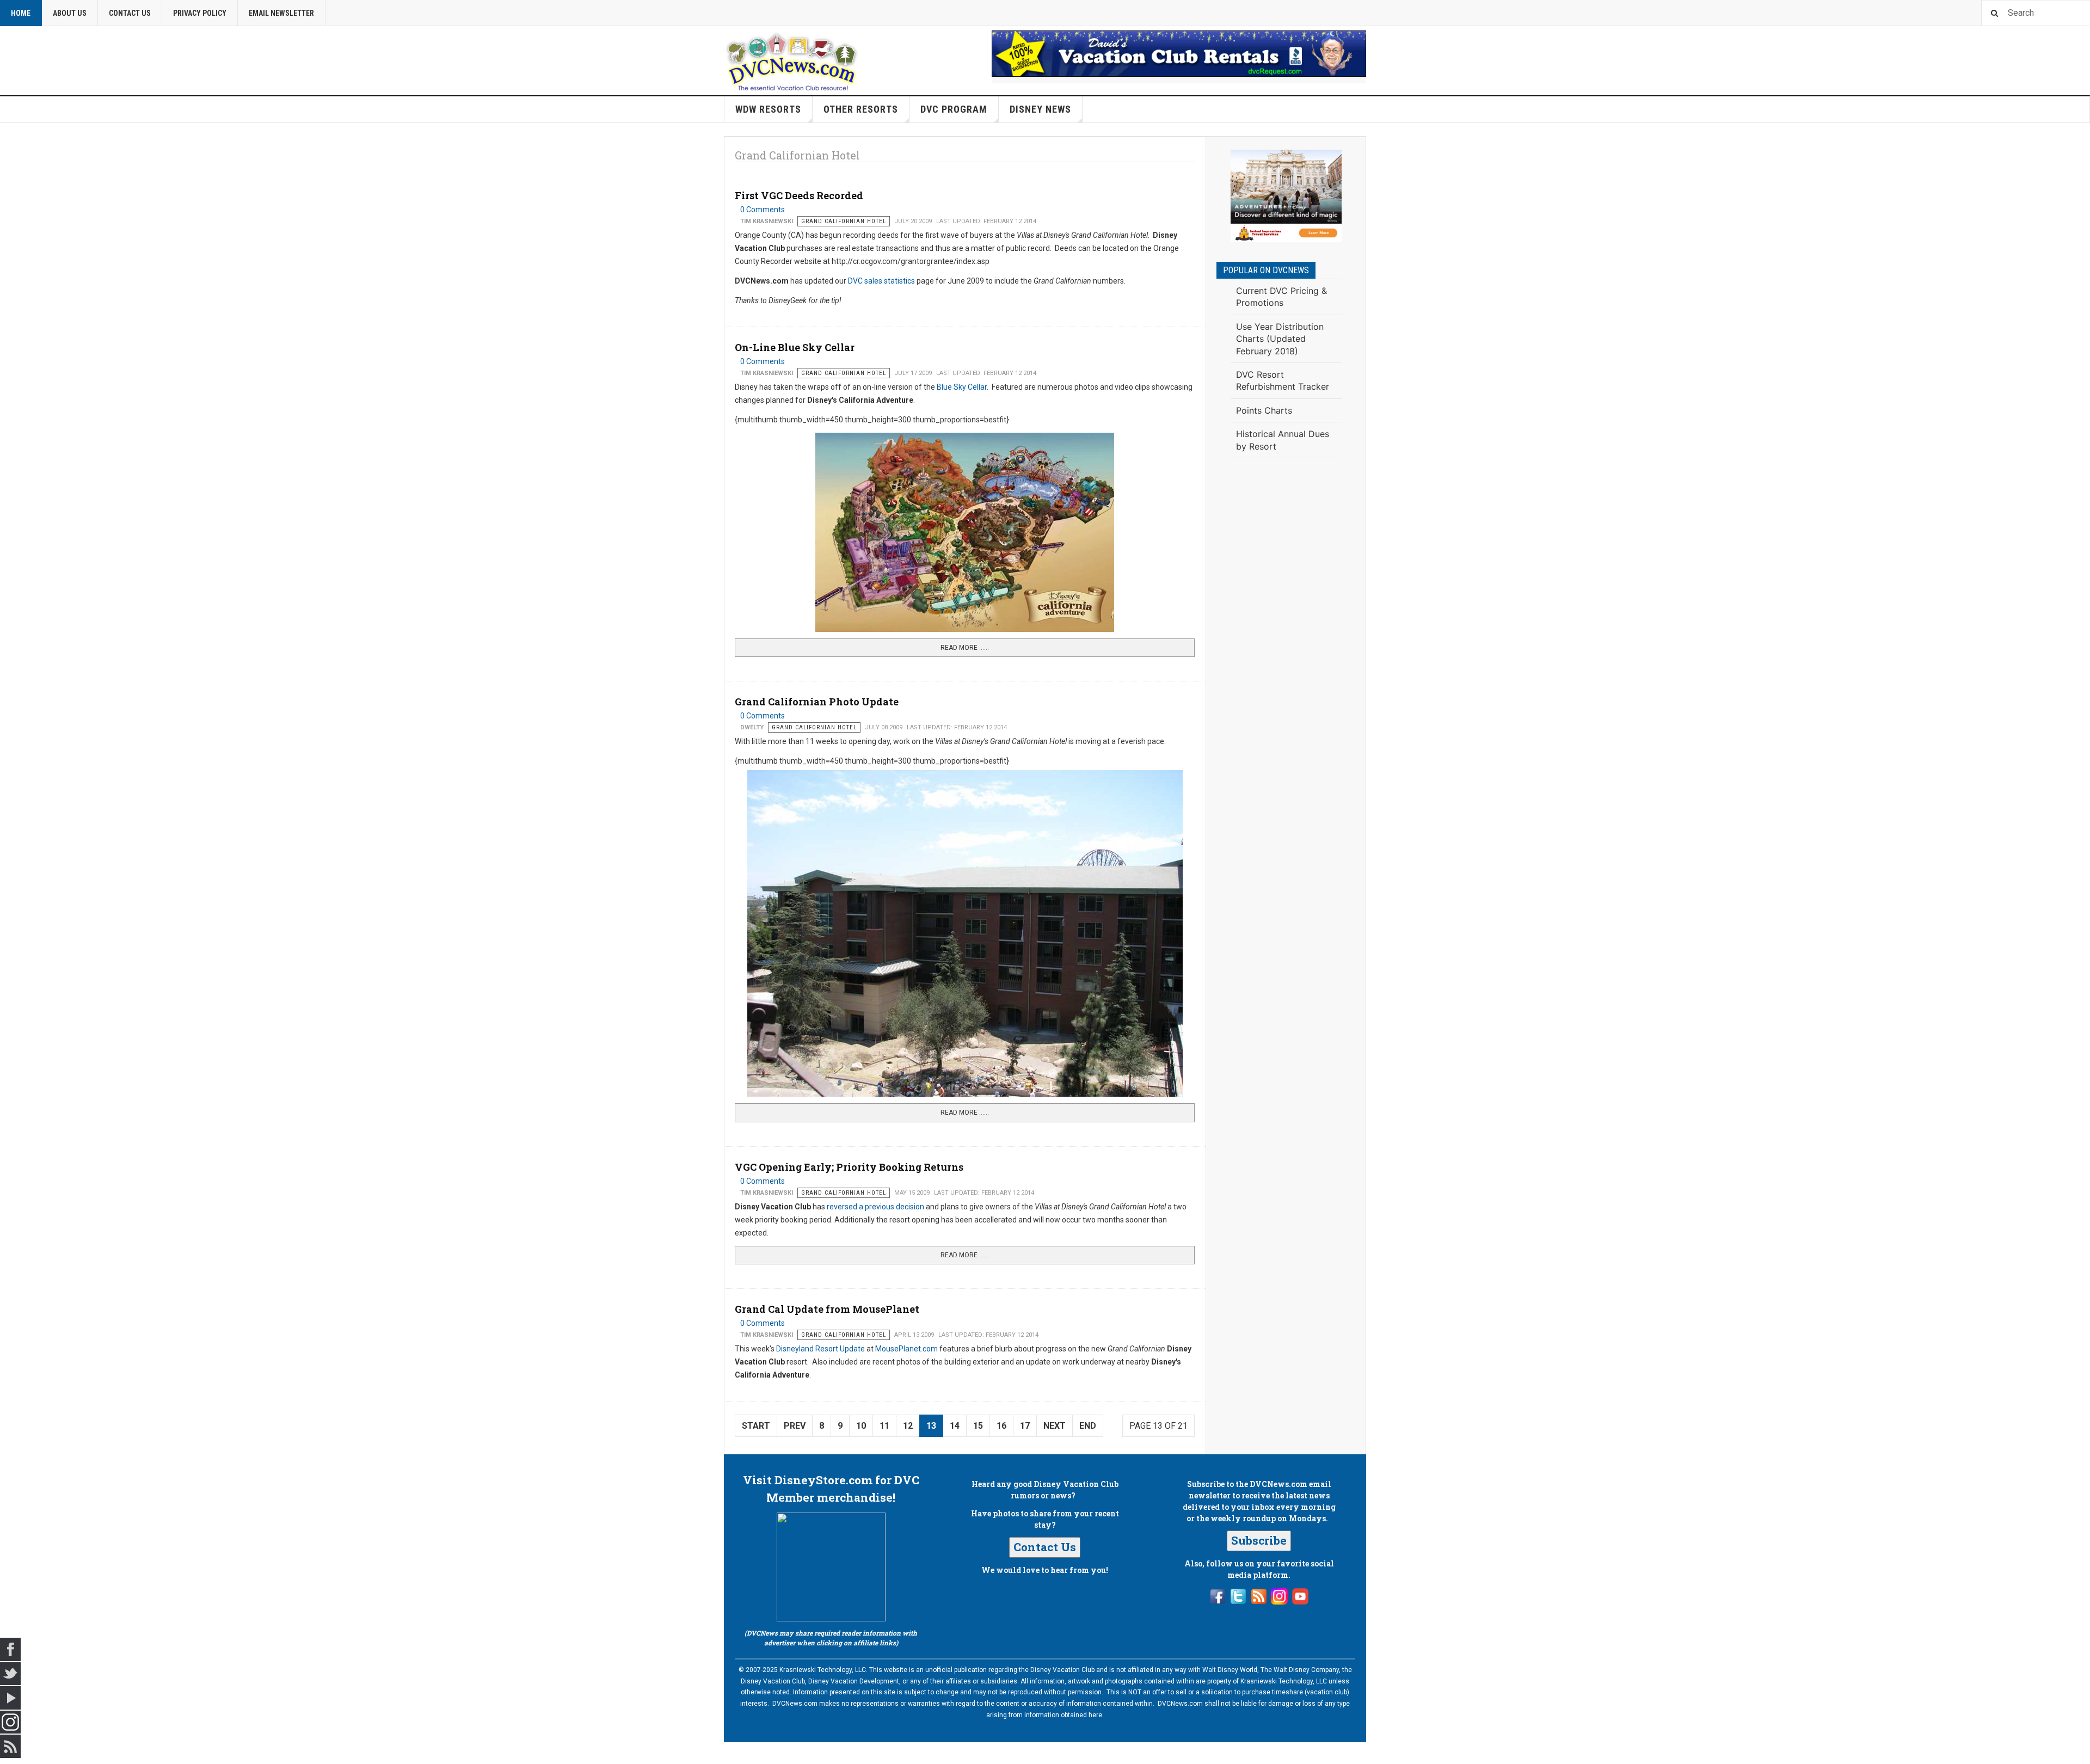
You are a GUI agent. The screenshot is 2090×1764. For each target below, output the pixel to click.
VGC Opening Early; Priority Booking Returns (849, 1167)
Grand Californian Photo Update (817, 702)
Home (21, 13)
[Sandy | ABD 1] (1286, 196)
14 (955, 1426)
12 (908, 1426)
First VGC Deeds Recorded (799, 195)
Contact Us (130, 13)
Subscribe (1259, 1540)
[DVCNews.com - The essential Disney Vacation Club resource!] (792, 60)
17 (1025, 1426)
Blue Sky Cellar (962, 387)
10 (861, 1426)
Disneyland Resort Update (821, 1349)
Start (756, 1426)
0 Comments (763, 210)
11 (884, 1426)
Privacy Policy (200, 13)
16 (1001, 1426)
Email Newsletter (281, 13)
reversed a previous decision (875, 1207)
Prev (795, 1426)
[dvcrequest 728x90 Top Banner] (1179, 54)
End (1088, 1426)
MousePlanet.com (907, 1349)
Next (1055, 1426)
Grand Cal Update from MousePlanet (827, 1309)
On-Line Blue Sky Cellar (795, 347)
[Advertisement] (1286, 646)
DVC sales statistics (881, 281)
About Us (70, 13)
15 (978, 1426)
